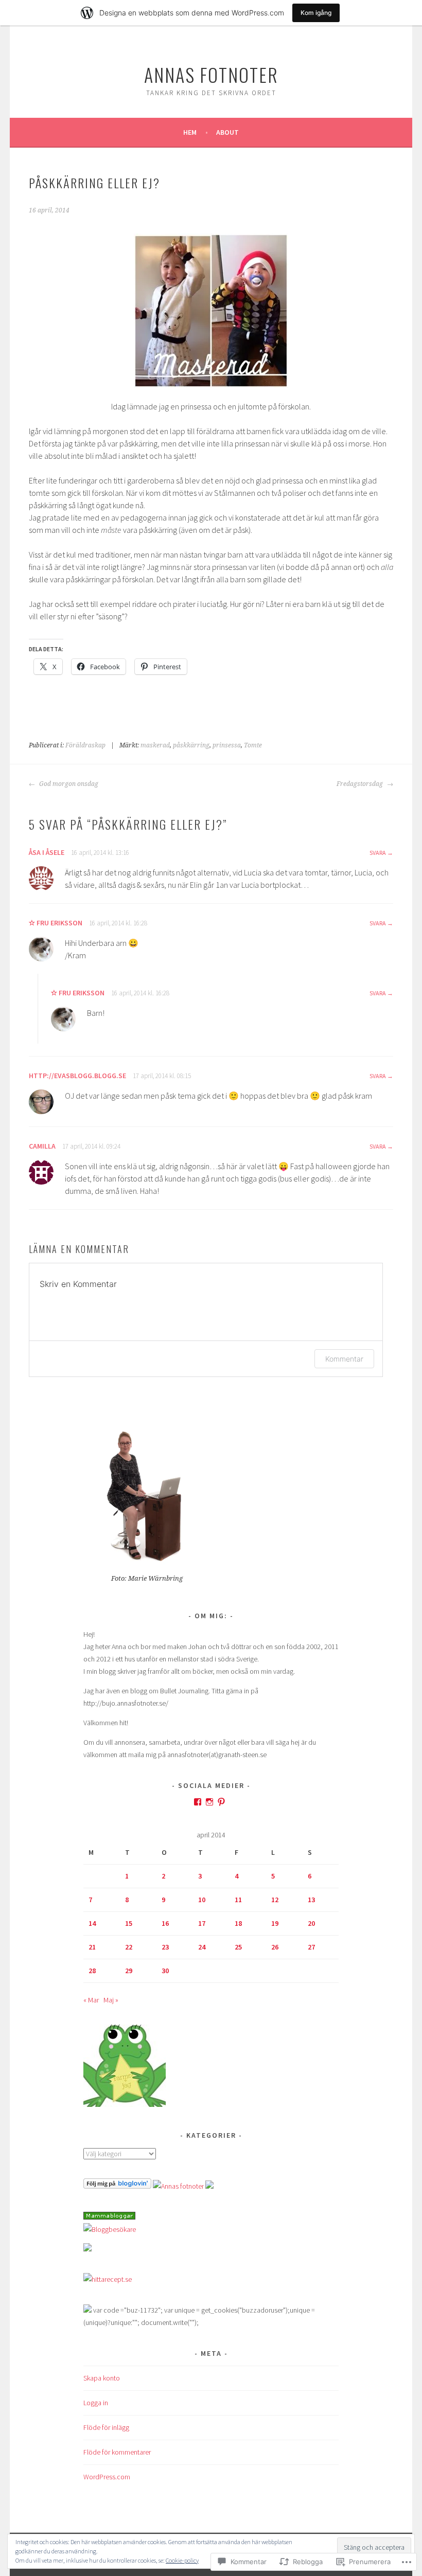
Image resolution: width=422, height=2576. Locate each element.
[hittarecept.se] (108, 2279)
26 (275, 1947)
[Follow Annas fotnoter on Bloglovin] (117, 2186)
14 (92, 1923)
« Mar (91, 2000)
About (227, 132)
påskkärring (191, 745)
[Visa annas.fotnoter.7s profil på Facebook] (198, 1802)
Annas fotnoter (211, 74)
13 (311, 1900)
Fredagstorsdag (361, 784)
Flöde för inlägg (106, 2427)
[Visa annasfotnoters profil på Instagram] (209, 1802)
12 (275, 1900)
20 (311, 1923)
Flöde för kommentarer (117, 2452)
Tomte (253, 745)
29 (129, 1971)
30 (165, 1971)
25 (238, 1947)
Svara (378, 853)
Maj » (111, 2000)
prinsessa (227, 745)
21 (92, 1947)
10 (202, 1900)
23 (165, 1947)
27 (311, 1947)
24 (202, 1947)
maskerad (155, 745)
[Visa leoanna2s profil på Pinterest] (221, 1802)
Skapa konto (102, 2378)
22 (129, 1947)
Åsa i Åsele (47, 852)
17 (202, 1923)
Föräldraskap (85, 745)
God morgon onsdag (68, 784)
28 (92, 1971)
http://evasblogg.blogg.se (77, 1076)
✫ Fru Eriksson (56, 923)
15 (129, 1923)
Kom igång (316, 13)
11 (238, 1900)
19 (275, 1923)
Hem (190, 132)
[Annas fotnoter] (178, 2186)
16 (165, 1923)
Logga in (96, 2403)
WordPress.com (107, 2477)
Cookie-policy (182, 2560)
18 (238, 1923)
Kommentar (344, 1359)
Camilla (42, 1146)
